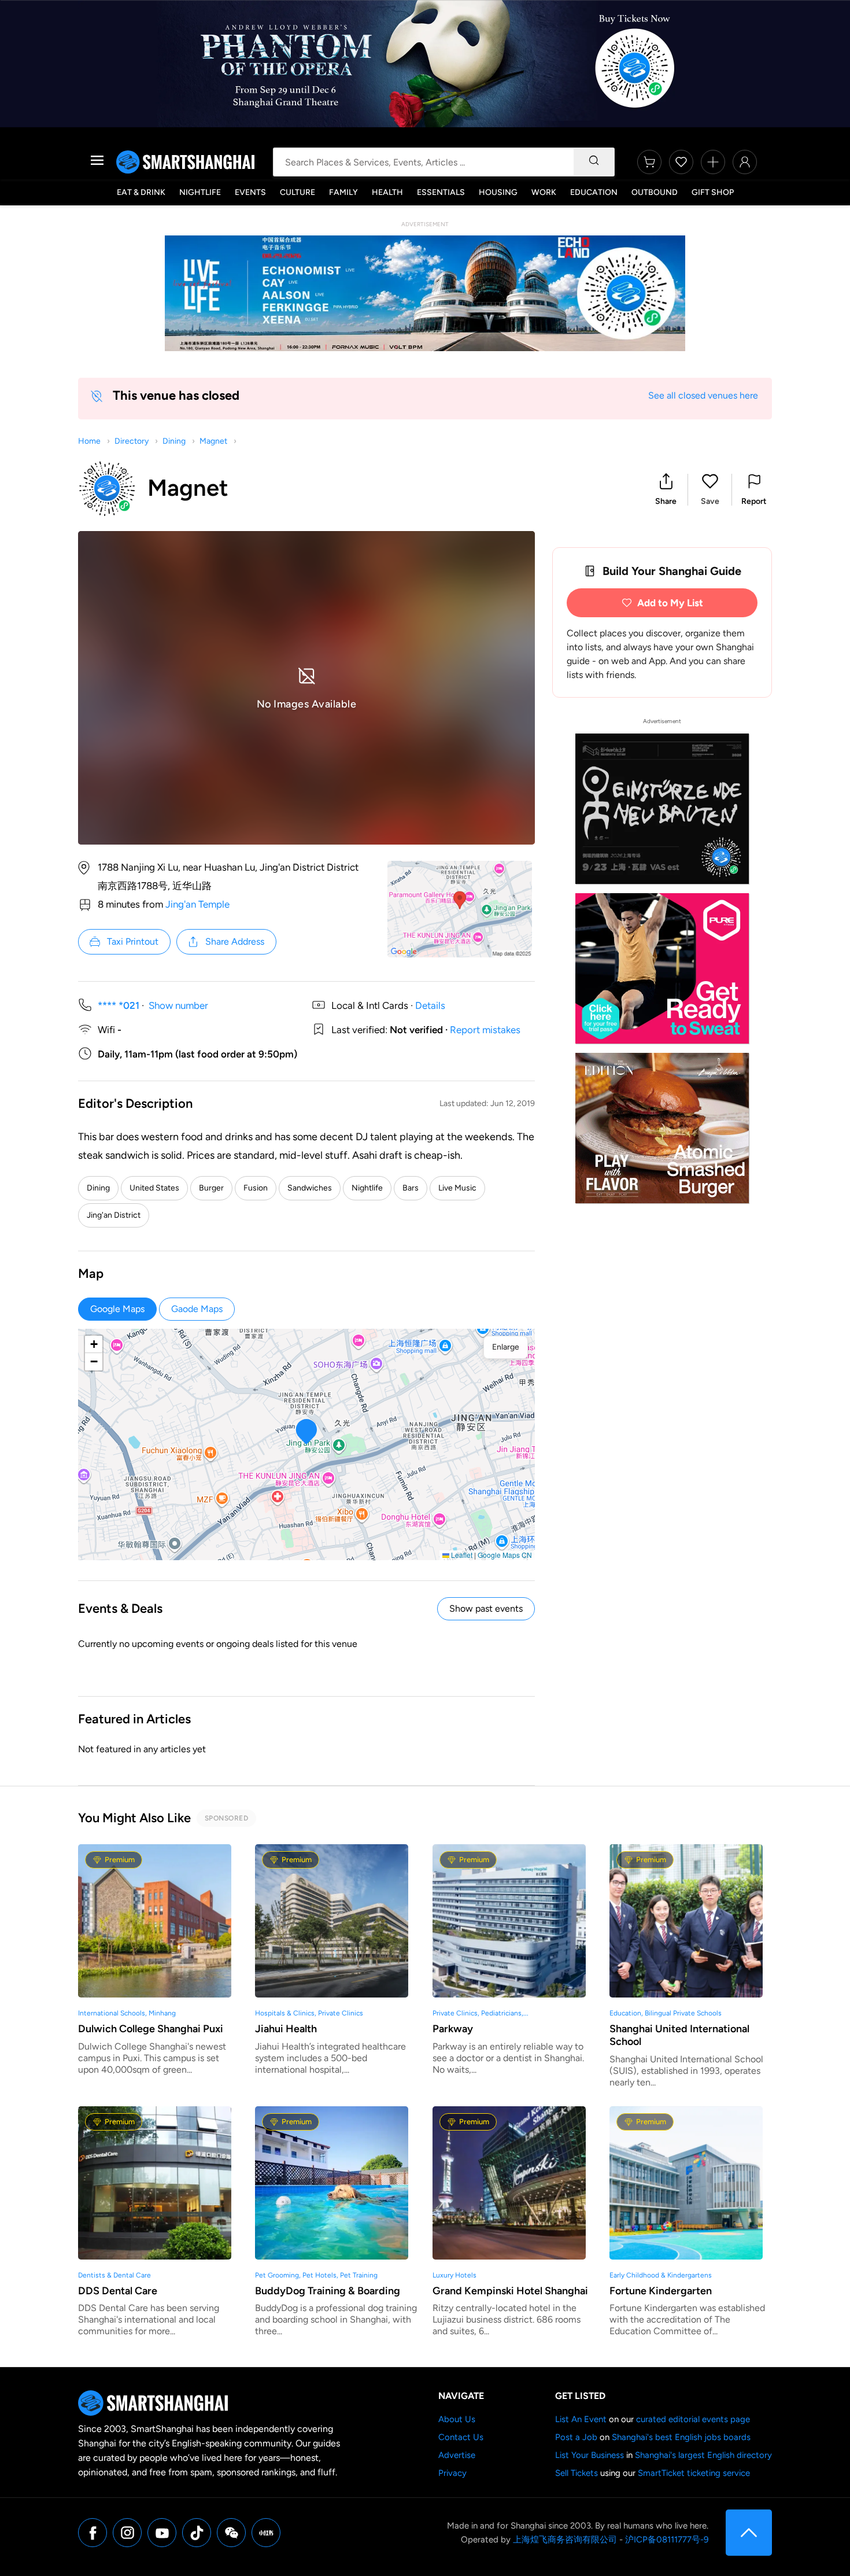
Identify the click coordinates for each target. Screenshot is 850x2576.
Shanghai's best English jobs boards (681, 2437)
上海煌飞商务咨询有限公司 (565, 2540)
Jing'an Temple (197, 904)
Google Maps (117, 1309)
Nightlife (200, 192)
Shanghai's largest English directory (703, 2455)
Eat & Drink (141, 192)
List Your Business (590, 2455)
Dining (174, 441)
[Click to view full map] (460, 909)
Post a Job (576, 2437)
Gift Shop (713, 192)
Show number (178, 1005)
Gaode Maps (197, 1309)
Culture (297, 192)
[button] (666, 490)
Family (343, 192)
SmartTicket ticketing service (694, 2473)
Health (387, 192)
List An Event (581, 2419)
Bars (411, 1188)
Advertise (457, 2455)
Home (89, 441)
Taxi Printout (133, 941)
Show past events (486, 1608)
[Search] (594, 162)
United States (154, 1188)
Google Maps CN (505, 1555)
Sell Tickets (576, 2473)
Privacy (452, 2473)
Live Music (457, 1188)
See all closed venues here (703, 395)
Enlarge (506, 1347)
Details (430, 1005)
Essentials (441, 192)
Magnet (213, 441)
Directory (132, 441)
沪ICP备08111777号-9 (667, 2540)
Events (250, 192)
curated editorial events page (693, 2419)
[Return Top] (749, 2533)
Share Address (235, 941)
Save (710, 501)
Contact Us (461, 2437)
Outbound (655, 192)
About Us (457, 2419)
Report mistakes (485, 1030)
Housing (498, 192)
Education (594, 192)
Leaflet (461, 1555)
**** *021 (119, 1005)
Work (544, 192)
